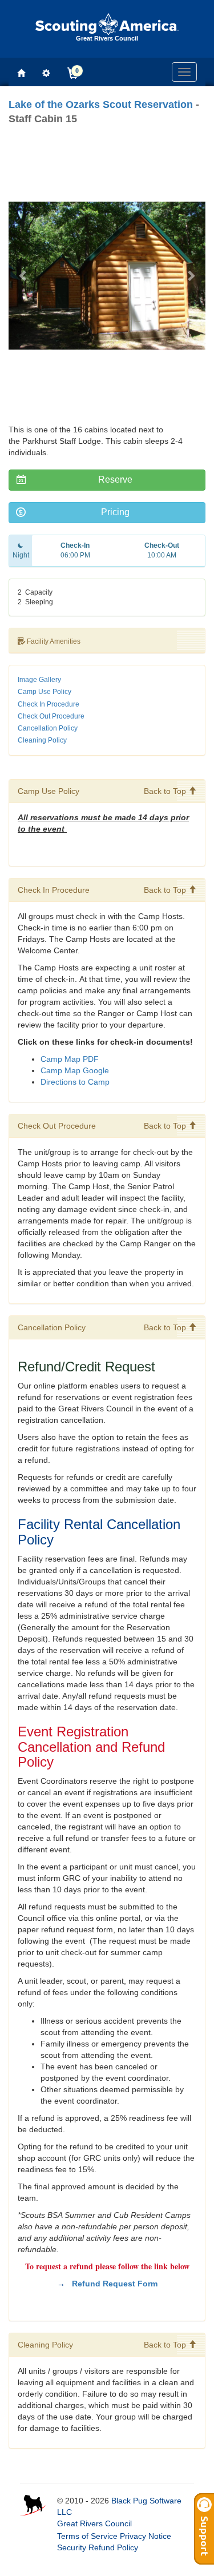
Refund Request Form (115, 2284)
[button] (23, 275)
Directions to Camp (75, 1082)
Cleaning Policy (42, 740)
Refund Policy (113, 2547)
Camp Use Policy (45, 692)
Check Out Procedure (51, 716)
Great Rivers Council (94, 2523)
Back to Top (166, 791)
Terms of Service (87, 2536)
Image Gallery (39, 680)
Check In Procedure (49, 704)
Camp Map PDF (70, 1059)
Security (72, 2547)
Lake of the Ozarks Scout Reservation (101, 105)
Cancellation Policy (48, 728)
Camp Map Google (76, 1070)
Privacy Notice (146, 2536)
